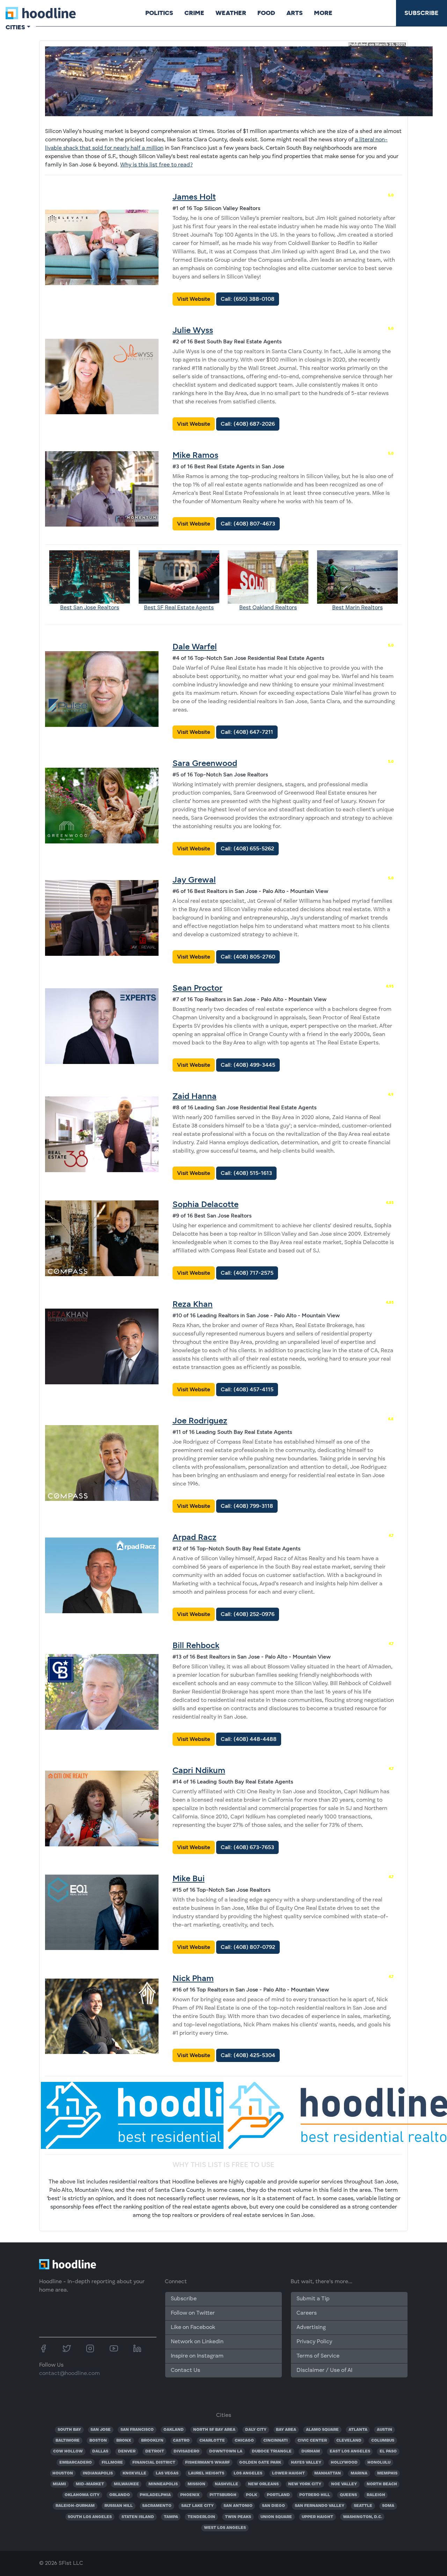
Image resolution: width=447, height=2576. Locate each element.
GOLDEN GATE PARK (260, 2463)
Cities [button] (15, 27)
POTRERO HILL (315, 2495)
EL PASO (388, 2451)
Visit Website (194, 299)
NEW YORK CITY (305, 2484)
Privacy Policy (314, 2342)
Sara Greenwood (205, 763)
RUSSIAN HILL (119, 2506)
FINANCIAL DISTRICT (154, 2463)
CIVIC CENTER (312, 2441)
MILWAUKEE (126, 2484)
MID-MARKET (90, 2484)
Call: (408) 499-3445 (248, 1065)
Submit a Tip (313, 2299)
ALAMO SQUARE (322, 2430)
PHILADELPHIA (155, 2495)
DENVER (127, 2451)
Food (266, 13)
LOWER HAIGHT (288, 2473)
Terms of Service (318, 2356)
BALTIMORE (68, 2441)
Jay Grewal (194, 880)
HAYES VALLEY (306, 2463)
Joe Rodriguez (200, 1420)
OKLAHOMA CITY (82, 2495)
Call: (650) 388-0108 (248, 299)
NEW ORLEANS (263, 2484)
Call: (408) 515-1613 (246, 1173)
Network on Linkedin (197, 2342)
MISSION (196, 2484)
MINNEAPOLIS (163, 2484)
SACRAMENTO (157, 2506)
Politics (159, 13)
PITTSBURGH (223, 2495)
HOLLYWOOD (344, 2463)
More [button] (323, 13)
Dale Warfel (195, 646)
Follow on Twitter (193, 2313)
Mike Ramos (195, 455)
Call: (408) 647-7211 (247, 732)
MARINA (359, 2473)
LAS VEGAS (167, 2473)
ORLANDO (120, 2495)
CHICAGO (244, 2441)
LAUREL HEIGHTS (206, 2473)
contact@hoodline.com (69, 2374)
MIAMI (59, 2484)
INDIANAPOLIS (98, 2473)
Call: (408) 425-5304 (248, 2055)
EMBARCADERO (76, 2463)
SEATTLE (363, 2506)
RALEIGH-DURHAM (75, 2506)
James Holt (194, 197)
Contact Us (185, 2370)
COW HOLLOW (68, 2451)
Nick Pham (193, 1978)
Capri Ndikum (199, 1770)
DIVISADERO (186, 2451)
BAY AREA (286, 2430)
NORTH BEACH (382, 2484)
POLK (251, 2495)
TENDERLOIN (201, 2517)
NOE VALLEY (344, 2484)
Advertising (311, 2328)
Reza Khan (193, 1304)
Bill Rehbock (196, 1645)
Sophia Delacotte (206, 1204)
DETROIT (155, 2451)
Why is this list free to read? (156, 165)
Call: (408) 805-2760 (248, 957)
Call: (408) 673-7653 (247, 1847)
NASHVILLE (226, 2484)
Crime (194, 13)
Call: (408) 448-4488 (249, 1739)
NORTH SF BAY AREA (214, 2430)
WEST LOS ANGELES (225, 2528)
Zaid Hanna (195, 1096)
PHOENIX (190, 2495)
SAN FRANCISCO (137, 2430)
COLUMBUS (383, 2441)
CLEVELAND (349, 2441)
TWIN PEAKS (238, 2517)
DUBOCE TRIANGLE (272, 2451)
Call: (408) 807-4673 (248, 524)
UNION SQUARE (276, 2517)
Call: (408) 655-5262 (247, 848)
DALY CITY (256, 2430)
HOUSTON (63, 2473)
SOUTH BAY (69, 2430)
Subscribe (422, 13)
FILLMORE (112, 2463)
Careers (307, 2313)
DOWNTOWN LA (226, 2451)
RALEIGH (376, 2495)
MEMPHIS (387, 2473)
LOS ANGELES (248, 2473)
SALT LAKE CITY (197, 2506)
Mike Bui (189, 1878)
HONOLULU (379, 2463)
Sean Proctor (197, 988)
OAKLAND (174, 2430)
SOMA (388, 2506)
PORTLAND (278, 2495)
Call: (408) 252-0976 (248, 1614)
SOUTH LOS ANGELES (90, 2517)
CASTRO (181, 2441)
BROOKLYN (152, 2441)
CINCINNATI (276, 2441)
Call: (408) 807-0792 (248, 1947)
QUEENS (348, 2495)
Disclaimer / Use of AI (324, 2370)
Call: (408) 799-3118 (247, 1506)
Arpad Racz (195, 1537)
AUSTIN (384, 2430)
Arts (295, 13)
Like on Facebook (193, 2328)
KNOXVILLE (134, 2473)
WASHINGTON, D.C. (362, 2517)
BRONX (124, 2441)
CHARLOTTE (212, 2441)
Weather (231, 13)
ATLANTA (358, 2430)
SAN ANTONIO (238, 2506)
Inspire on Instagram (197, 2356)
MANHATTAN (328, 2473)
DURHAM (311, 2451)
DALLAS (100, 2451)
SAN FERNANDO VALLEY (320, 2506)
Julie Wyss (193, 330)
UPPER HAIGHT (317, 2517)
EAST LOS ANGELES (350, 2451)
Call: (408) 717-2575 (247, 1273)
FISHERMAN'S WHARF (207, 2463)
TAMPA (171, 2517)
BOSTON (98, 2441)
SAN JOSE (101, 2430)
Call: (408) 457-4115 (247, 1389)
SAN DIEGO (273, 2506)
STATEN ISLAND (138, 2517)
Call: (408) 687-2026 (248, 424)
